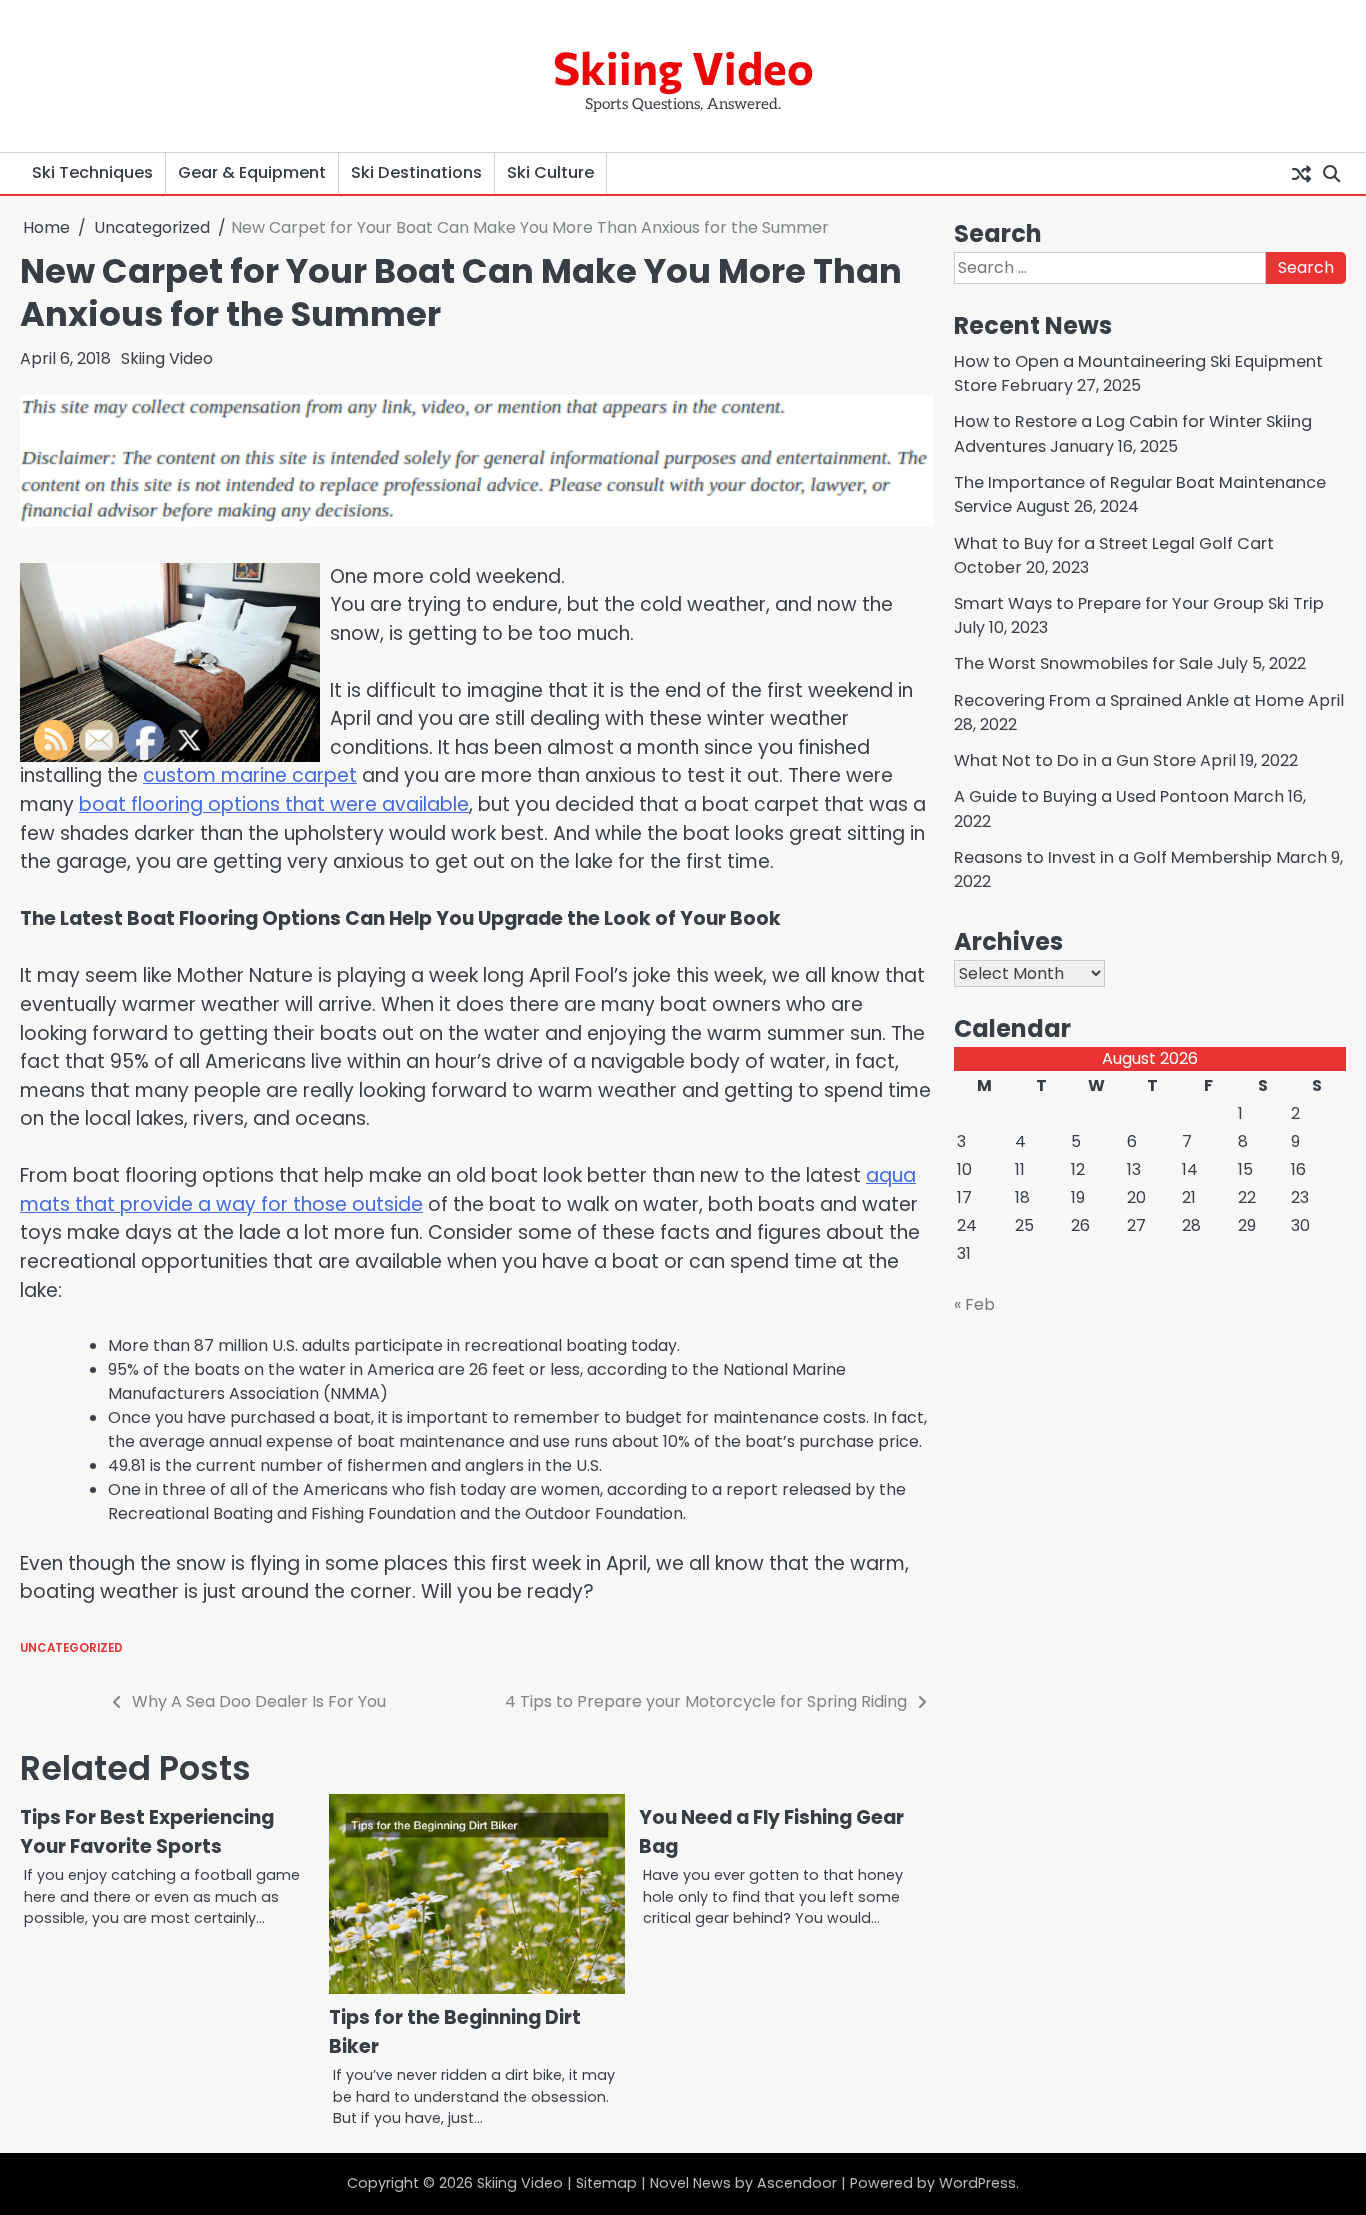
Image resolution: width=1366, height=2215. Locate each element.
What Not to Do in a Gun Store (1075, 760)
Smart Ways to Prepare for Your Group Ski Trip (1139, 603)
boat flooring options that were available (274, 804)
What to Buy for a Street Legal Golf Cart (1114, 543)
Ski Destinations (416, 172)
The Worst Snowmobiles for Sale (1083, 663)
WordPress (977, 2183)
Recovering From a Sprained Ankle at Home (1129, 700)
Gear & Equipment (252, 172)
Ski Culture (550, 172)
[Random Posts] (1301, 173)
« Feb (974, 1304)
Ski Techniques (92, 172)
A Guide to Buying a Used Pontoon (1091, 796)
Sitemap (606, 2183)
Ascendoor (797, 2183)
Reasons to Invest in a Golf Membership (1113, 857)
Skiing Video (683, 66)
